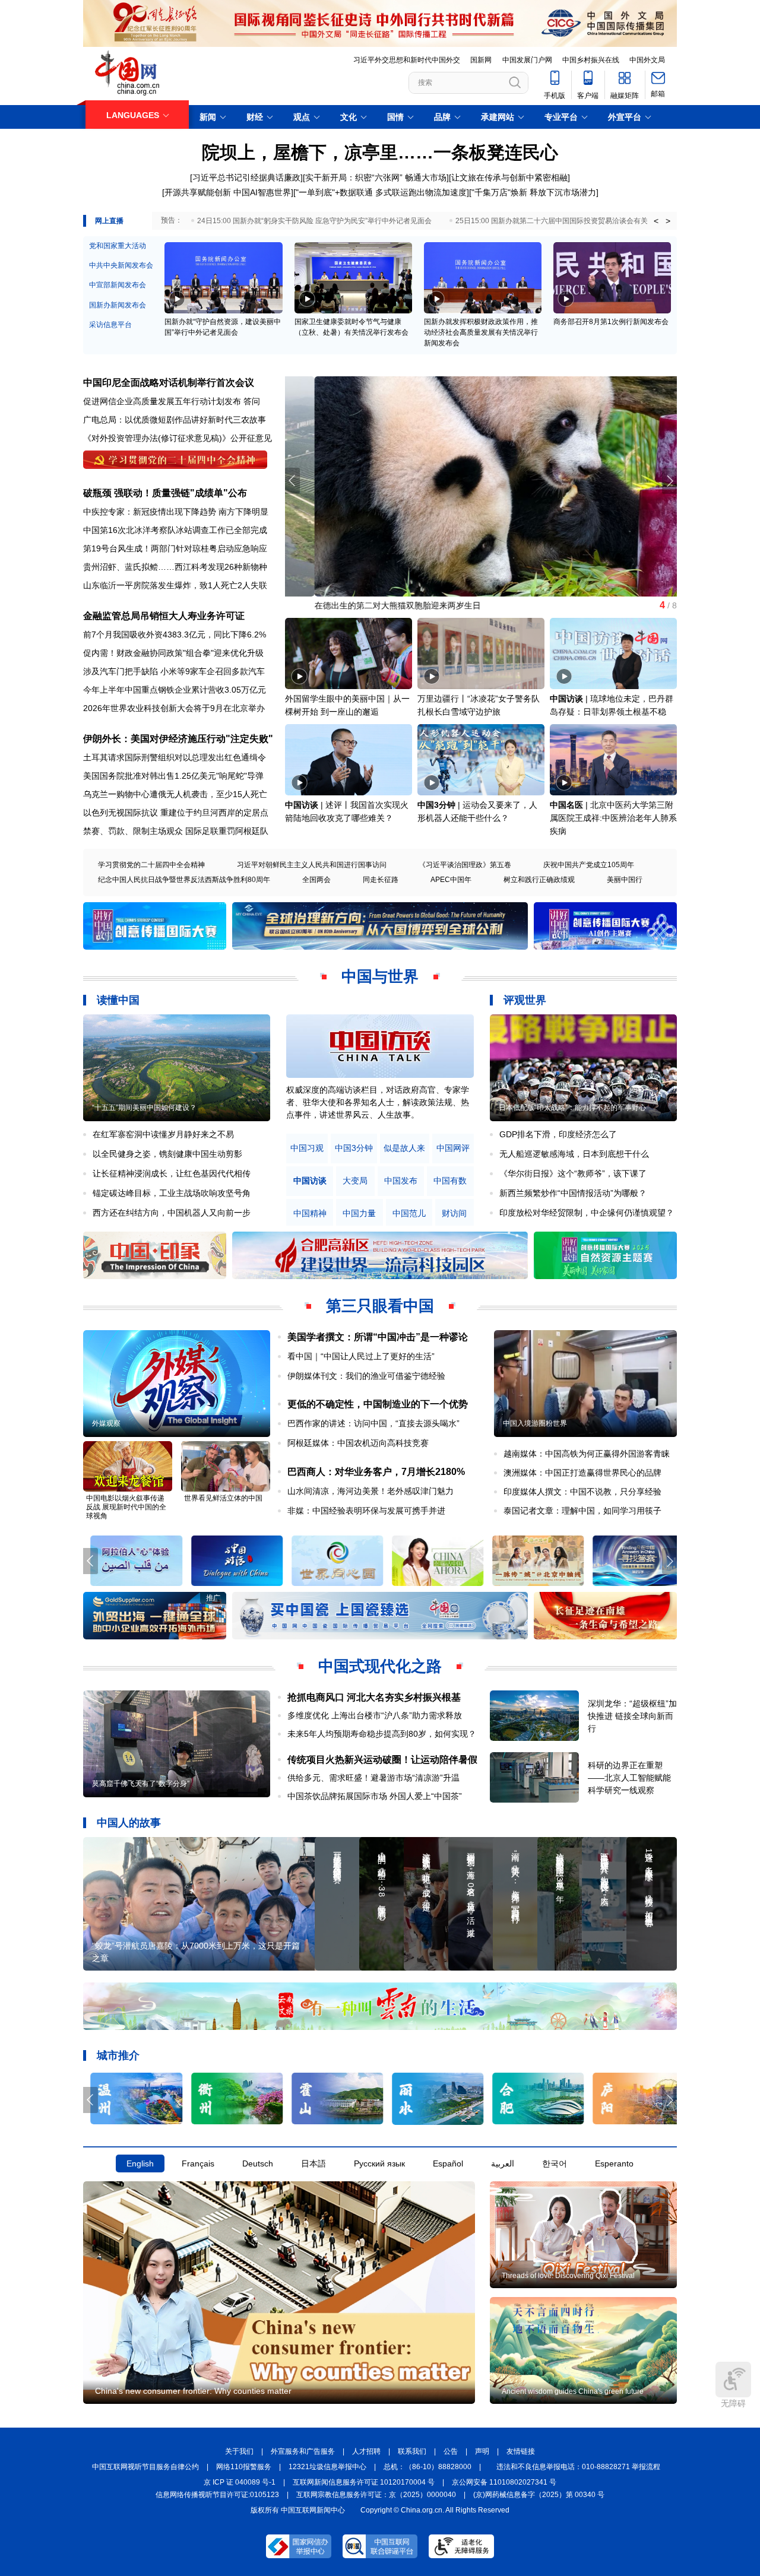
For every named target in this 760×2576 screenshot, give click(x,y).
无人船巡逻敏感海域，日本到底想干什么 (574, 1154)
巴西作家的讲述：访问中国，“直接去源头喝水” (373, 1423)
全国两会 (316, 880)
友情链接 (521, 2451)
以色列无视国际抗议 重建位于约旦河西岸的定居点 (176, 813)
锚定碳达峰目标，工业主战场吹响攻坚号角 (172, 1193)
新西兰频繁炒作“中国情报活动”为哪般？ (573, 1193)
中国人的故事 (129, 1823)
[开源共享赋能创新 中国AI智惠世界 (227, 192)
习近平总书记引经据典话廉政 (246, 177)
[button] (669, 481)
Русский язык (379, 2163)
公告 (451, 2451)
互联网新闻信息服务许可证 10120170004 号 (364, 2482)
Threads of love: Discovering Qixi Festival (568, 2276)
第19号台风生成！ (117, 548)
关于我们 (239, 2451)
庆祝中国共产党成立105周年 (589, 865)
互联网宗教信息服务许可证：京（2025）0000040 (376, 2495)
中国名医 (566, 805)
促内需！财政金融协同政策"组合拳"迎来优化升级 (173, 653)
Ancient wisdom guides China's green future (573, 2391)
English (140, 2163)
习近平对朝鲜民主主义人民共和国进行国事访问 (312, 865)
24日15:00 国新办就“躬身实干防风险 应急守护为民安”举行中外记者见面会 (314, 221)
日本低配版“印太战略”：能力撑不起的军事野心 (572, 1108)
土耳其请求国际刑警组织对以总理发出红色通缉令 (175, 757)
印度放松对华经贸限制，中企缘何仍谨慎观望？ (587, 1213)
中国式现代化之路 (380, 1666)
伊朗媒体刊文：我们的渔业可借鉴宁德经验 (366, 1376)
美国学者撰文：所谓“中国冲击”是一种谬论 (378, 1337)
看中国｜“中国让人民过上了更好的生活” (361, 1356)
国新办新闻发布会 (118, 305)
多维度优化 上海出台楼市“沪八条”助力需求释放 (375, 1715)
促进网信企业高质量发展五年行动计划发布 (162, 401)
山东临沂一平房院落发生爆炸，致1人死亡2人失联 (175, 585)
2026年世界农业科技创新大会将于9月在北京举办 (174, 708)
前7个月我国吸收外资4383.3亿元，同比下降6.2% (175, 635)
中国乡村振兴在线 (591, 60)
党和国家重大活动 (118, 246)
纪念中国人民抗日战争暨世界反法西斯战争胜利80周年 (184, 880)
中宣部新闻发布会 (118, 285)
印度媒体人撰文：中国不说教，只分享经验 (582, 1492)
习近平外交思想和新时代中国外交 (407, 60)
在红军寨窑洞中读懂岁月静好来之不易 (163, 1134)
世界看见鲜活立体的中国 (223, 1498)
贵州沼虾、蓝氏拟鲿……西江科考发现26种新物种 (175, 567)
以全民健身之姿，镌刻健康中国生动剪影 (167, 1154)
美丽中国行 (625, 880)
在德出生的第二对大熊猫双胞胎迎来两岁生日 (368, 605)
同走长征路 (381, 880)
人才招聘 (366, 2451)
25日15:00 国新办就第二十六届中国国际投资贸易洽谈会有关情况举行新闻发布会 (584, 221)
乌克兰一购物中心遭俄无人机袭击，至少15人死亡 (175, 794)
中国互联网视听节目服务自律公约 (145, 2467)
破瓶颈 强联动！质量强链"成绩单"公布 (165, 493)
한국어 (555, 2163)
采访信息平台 (110, 325)
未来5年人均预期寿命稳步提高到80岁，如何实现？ (382, 1734)
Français (198, 2163)
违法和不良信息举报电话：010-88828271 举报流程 (578, 2467)
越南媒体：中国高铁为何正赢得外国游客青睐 (587, 1454)
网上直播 (109, 221)
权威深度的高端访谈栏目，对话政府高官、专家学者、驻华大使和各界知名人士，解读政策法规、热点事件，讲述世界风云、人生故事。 (378, 1102)
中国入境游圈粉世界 (535, 1423)
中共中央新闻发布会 (121, 265)
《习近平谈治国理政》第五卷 (465, 865)
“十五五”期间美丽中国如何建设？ (144, 1108)
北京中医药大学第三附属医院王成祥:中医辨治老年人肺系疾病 (613, 818)
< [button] (656, 221)
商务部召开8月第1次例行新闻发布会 (611, 322)
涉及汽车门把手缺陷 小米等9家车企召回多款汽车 (174, 671)
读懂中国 (118, 1000)
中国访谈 (566, 699)
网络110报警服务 (244, 2467)
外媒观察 (106, 1423)
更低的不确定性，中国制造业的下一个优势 (378, 1404)
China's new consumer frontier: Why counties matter (193, 2391)
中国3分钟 (436, 805)
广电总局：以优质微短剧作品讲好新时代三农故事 (175, 420)
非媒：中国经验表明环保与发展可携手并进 (366, 1511)
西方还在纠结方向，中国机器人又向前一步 (172, 1213)
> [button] (668, 221)
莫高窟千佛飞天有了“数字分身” (141, 1784)
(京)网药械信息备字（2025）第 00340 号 (539, 2495)
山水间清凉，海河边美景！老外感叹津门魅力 (370, 1491)
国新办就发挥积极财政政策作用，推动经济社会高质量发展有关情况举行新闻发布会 (481, 332)
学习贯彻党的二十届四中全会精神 (151, 865)
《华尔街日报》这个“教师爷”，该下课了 (573, 1173)
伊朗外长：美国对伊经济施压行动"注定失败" (178, 739)
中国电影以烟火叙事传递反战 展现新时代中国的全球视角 (126, 1507)
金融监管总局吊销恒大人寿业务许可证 (164, 616)
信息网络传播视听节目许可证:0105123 (217, 2495)
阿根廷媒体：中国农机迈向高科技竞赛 (358, 1443)
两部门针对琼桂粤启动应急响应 (209, 548)
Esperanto (614, 2163)
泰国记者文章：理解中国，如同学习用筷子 (582, 1511)
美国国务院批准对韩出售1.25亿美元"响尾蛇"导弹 (173, 776)
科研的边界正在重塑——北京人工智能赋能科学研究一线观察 (629, 1778)
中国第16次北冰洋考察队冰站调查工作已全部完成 (175, 530)
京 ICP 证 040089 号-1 (240, 2482)
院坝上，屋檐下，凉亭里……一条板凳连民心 (380, 152)
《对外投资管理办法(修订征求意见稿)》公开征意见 (178, 438)
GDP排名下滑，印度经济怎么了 (558, 1134)
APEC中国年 (451, 880)
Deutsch (258, 2163)
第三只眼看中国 (380, 1306)
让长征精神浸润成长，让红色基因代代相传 (172, 1173)
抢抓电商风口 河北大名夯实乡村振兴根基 (374, 1697)
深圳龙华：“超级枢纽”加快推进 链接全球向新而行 (632, 1716)
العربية (503, 2163)
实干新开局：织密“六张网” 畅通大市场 (376, 177)
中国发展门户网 (527, 60)
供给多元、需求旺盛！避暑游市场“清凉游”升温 (373, 1778)
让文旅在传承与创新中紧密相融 (509, 177)
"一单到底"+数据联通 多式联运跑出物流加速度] (382, 192)
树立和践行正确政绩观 (539, 880)
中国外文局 (647, 60)
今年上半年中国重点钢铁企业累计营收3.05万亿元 (175, 690)
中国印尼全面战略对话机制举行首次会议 (169, 383)
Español (448, 2163)
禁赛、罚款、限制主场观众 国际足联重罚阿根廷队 (176, 831)
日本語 (313, 2163)
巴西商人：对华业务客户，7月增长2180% (376, 1472)
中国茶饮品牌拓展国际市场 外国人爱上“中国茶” (379, 1796)
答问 (252, 401)
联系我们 (412, 2451)
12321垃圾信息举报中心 (327, 2467)
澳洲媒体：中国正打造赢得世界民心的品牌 (582, 1473)
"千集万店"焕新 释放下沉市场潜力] (535, 192)
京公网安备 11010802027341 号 (504, 2482)
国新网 (481, 60)
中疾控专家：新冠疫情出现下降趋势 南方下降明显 (176, 512)
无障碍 (733, 2403)
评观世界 (525, 1000)
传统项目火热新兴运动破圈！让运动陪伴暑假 (382, 1760)
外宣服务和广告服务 (303, 2451)
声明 (482, 2451)
